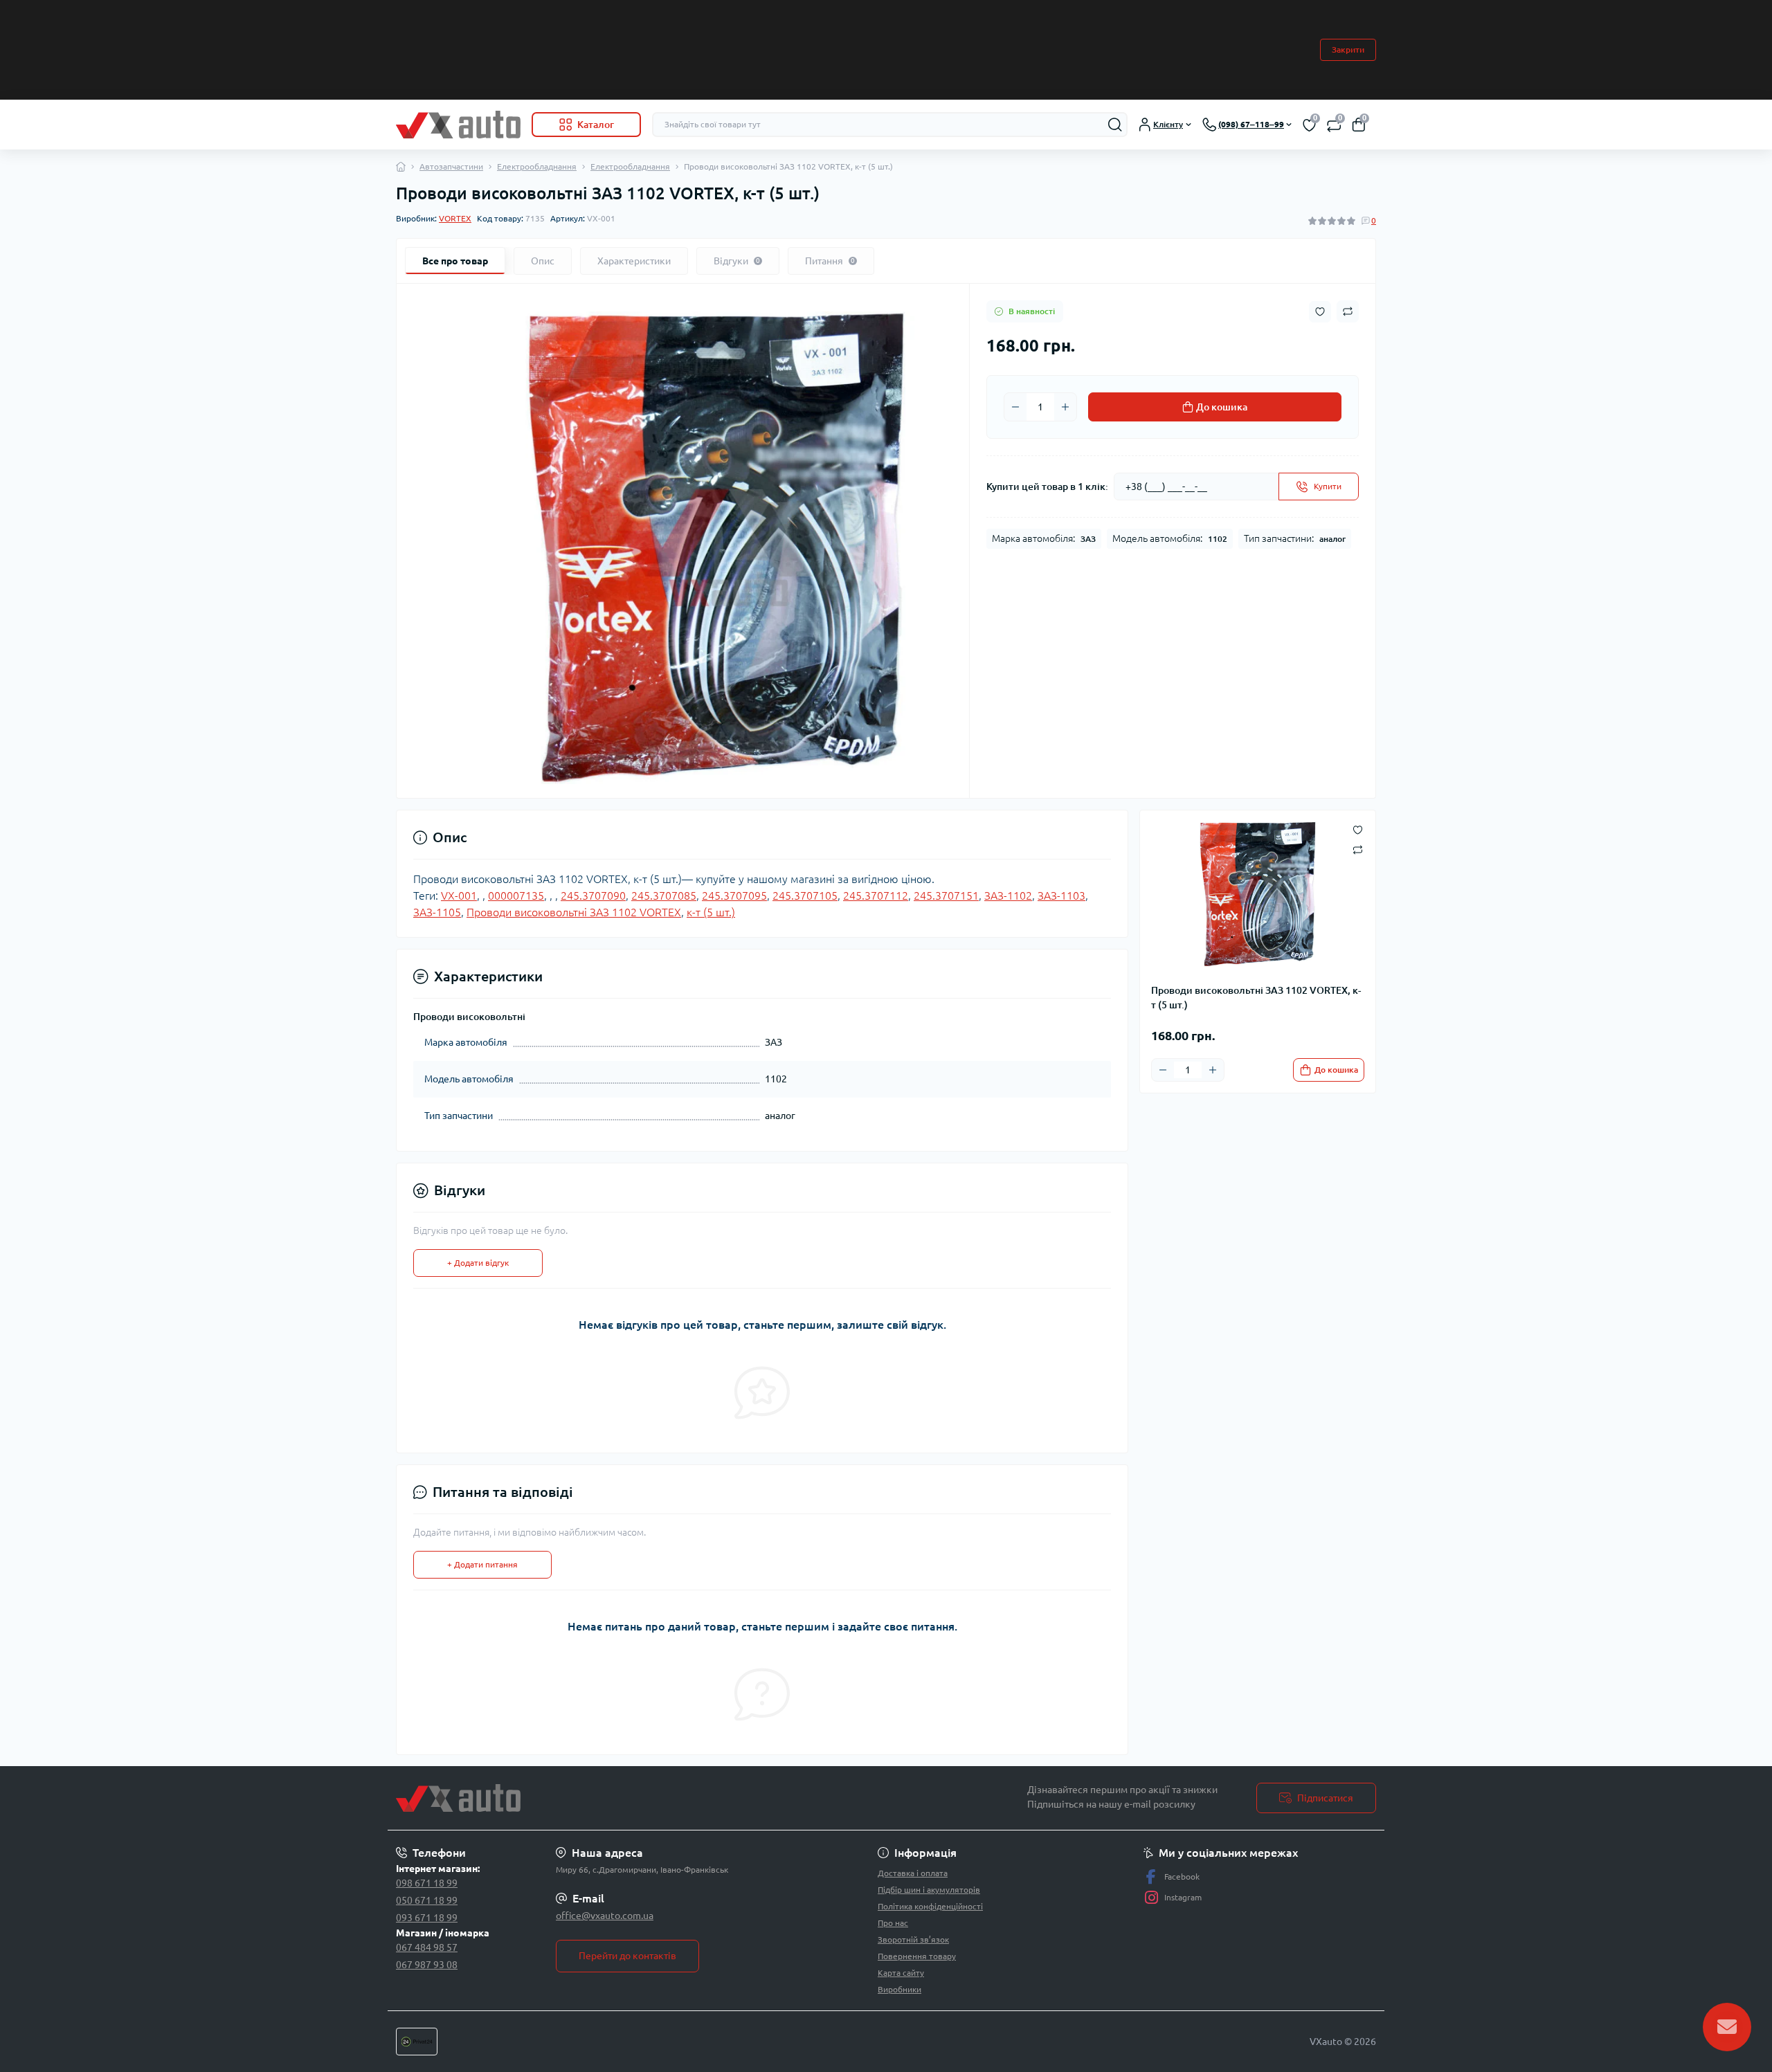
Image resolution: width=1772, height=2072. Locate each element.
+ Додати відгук (478, 1263)
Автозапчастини (451, 166)
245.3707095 (734, 896)
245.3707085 (664, 896)
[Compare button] (1348, 311)
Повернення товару (917, 1956)
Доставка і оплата (913, 1873)
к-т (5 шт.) (711, 912)
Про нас (893, 1923)
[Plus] (1065, 407)
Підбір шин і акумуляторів (929, 1890)
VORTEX (455, 218)
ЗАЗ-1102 (1008, 896)
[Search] (1115, 125)
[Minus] (1015, 407)
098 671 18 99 (427, 1883)
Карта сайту (901, 1973)
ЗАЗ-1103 (1061, 896)
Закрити (1348, 49)
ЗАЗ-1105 (437, 912)
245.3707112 (876, 896)
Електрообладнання (537, 166)
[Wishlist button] (1320, 312)
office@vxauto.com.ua (605, 1916)
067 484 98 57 (427, 1947)
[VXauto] (637, 1798)
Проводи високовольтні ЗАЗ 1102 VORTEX (574, 912)
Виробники (899, 1989)
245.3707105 (805, 896)
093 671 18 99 (427, 1918)
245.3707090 (593, 896)
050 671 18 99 (427, 1900)
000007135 (516, 896)
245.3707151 (946, 896)
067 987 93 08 (427, 1965)
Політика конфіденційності (930, 1906)
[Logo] (458, 125)
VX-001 (459, 896)
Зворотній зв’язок (913, 1939)
